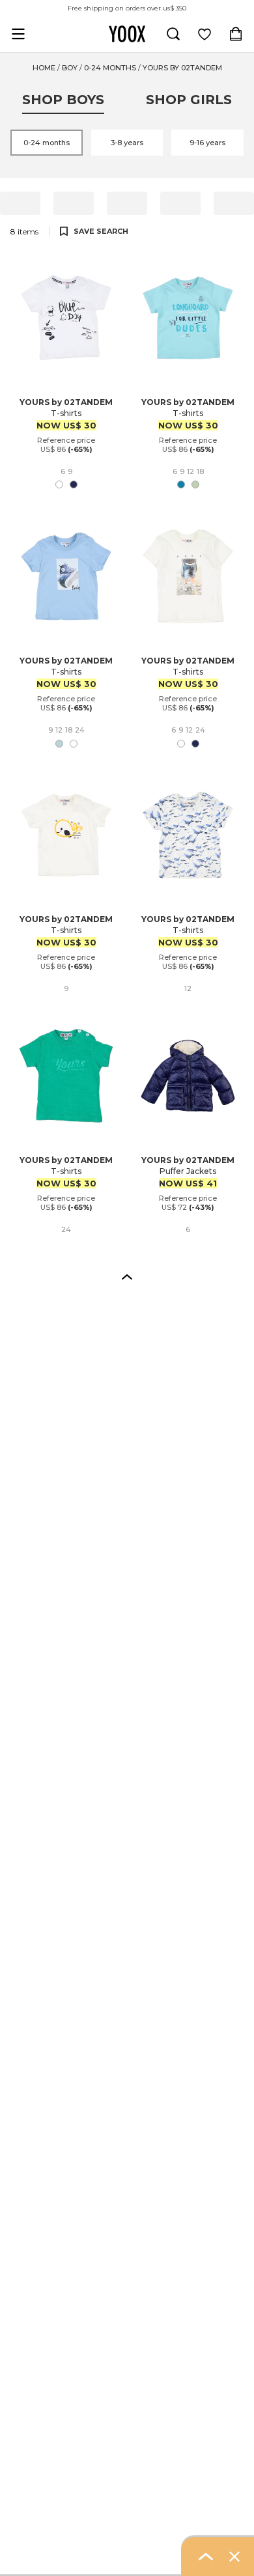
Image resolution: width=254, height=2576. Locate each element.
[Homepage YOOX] (127, 34)
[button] (127, 1276)
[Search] (173, 34)
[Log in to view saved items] (205, 34)
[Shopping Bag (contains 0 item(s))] (236, 34)
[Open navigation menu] (18, 34)
